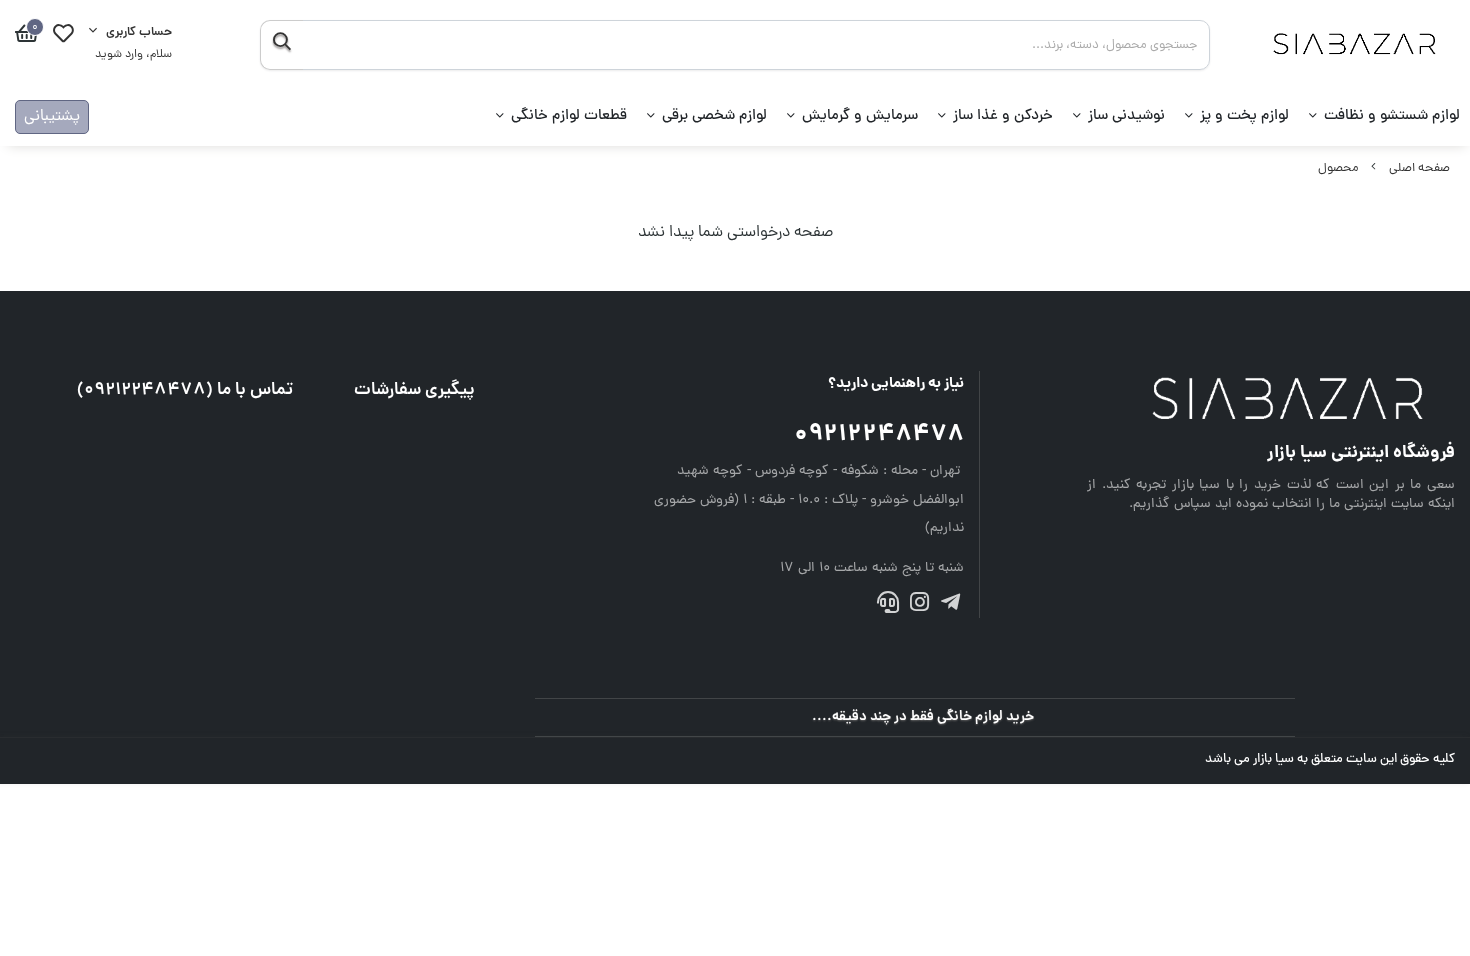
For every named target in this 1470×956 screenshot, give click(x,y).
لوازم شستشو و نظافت (1392, 116)
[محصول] (1271, 401)
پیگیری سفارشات (414, 390)
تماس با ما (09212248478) (185, 390)
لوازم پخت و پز (1244, 116)
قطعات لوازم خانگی (569, 116)
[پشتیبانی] (887, 606)
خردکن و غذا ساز (1003, 116)
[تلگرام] (950, 606)
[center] (281, 45)
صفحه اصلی (1419, 168)
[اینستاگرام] (918, 606)
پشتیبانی (52, 117)
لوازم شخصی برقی (714, 116)
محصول (1338, 168)
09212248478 (879, 435)
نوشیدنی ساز (1126, 116)
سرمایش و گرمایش (860, 116)
